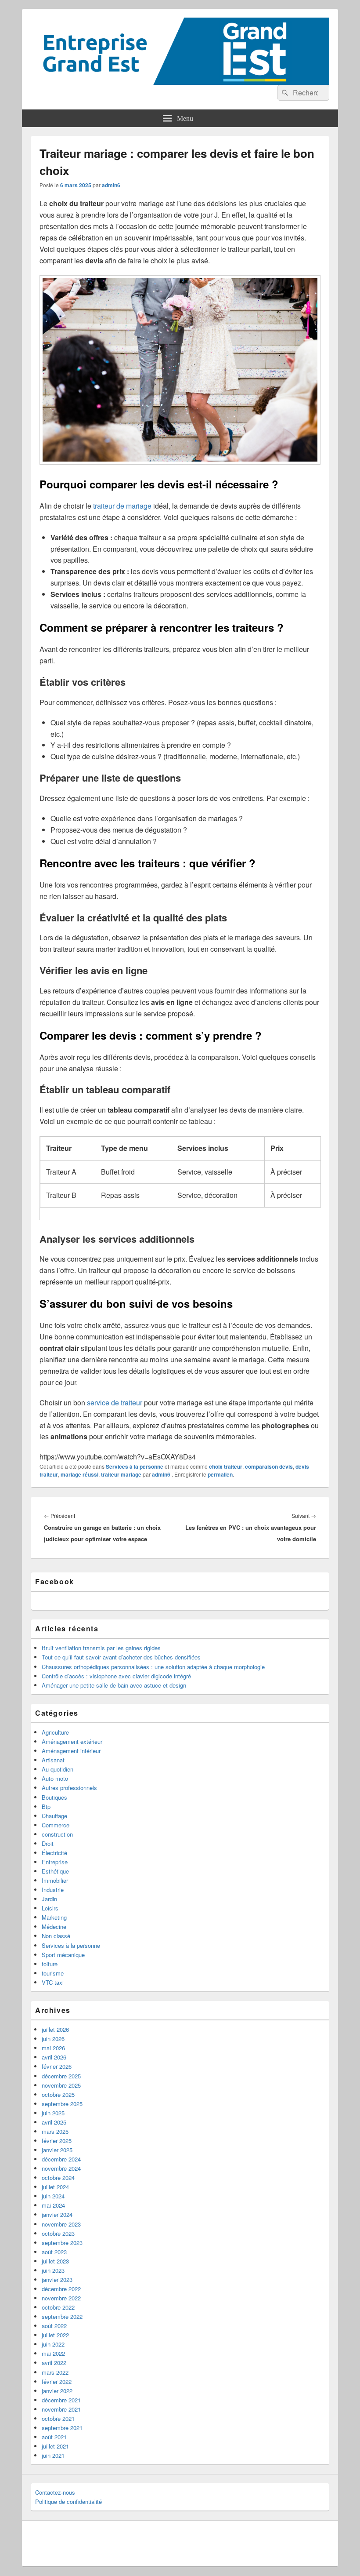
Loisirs (50, 1908)
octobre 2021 (58, 2418)
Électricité (54, 1853)
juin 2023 (53, 2270)
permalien (220, 1474)
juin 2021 (53, 2455)
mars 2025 (55, 2131)
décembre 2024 (61, 2159)
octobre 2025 (58, 2094)
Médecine (54, 1927)
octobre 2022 (58, 2307)
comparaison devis (269, 1466)
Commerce (56, 1825)
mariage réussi (79, 1474)
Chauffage (54, 1816)
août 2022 (54, 2326)
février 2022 (57, 2381)
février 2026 (57, 2066)
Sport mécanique (63, 1955)
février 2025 (57, 2141)
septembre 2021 (62, 2428)
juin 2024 (53, 2196)
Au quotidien (58, 1769)
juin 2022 (53, 2344)
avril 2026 (54, 2057)
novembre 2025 (61, 2085)
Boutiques (54, 1797)
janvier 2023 (57, 2279)
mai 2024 (53, 2205)
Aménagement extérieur (72, 1741)
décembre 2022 (61, 2289)
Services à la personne (135, 1466)
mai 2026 (53, 2048)
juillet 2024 (55, 2187)
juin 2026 (53, 2039)
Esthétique (55, 1871)
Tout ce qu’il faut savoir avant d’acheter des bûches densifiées (121, 1657)
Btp (46, 1806)
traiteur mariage (121, 1474)
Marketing (54, 1917)
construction (57, 1834)
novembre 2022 (61, 2298)
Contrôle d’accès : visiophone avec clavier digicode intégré (116, 1676)
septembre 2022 (62, 2316)
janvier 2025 (57, 2150)
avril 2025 (54, 2122)
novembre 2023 (61, 2224)
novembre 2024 (61, 2168)
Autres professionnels (69, 1788)
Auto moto (55, 1778)
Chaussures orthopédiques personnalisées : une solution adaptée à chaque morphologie (153, 1667)
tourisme (53, 1973)
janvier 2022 (57, 2391)
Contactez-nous (55, 2492)
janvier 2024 (57, 2214)
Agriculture (55, 1732)
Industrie (53, 1890)
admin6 (111, 185)
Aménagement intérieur (71, 1751)
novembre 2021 (61, 2409)
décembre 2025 (61, 2076)
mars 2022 (55, 2372)
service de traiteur (115, 1403)
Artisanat (53, 1760)
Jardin (49, 1899)
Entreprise (55, 1862)
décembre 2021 (61, 2400)
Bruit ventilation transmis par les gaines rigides (101, 1648)
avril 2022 (54, 2363)
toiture (50, 1964)
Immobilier (55, 1880)
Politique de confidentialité (68, 2501)
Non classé (56, 1936)
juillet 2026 (55, 2029)
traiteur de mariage (121, 506)
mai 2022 (53, 2353)
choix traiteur (226, 1466)
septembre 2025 (62, 2104)
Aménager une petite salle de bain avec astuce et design (114, 1685)
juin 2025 (53, 2113)
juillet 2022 (55, 2335)
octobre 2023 (58, 2233)
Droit (48, 1843)
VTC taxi (53, 1982)
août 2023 (54, 2252)
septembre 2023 (62, 2243)
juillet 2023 (55, 2261)
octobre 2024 (58, 2178)
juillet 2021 (55, 2446)
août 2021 (54, 2437)
